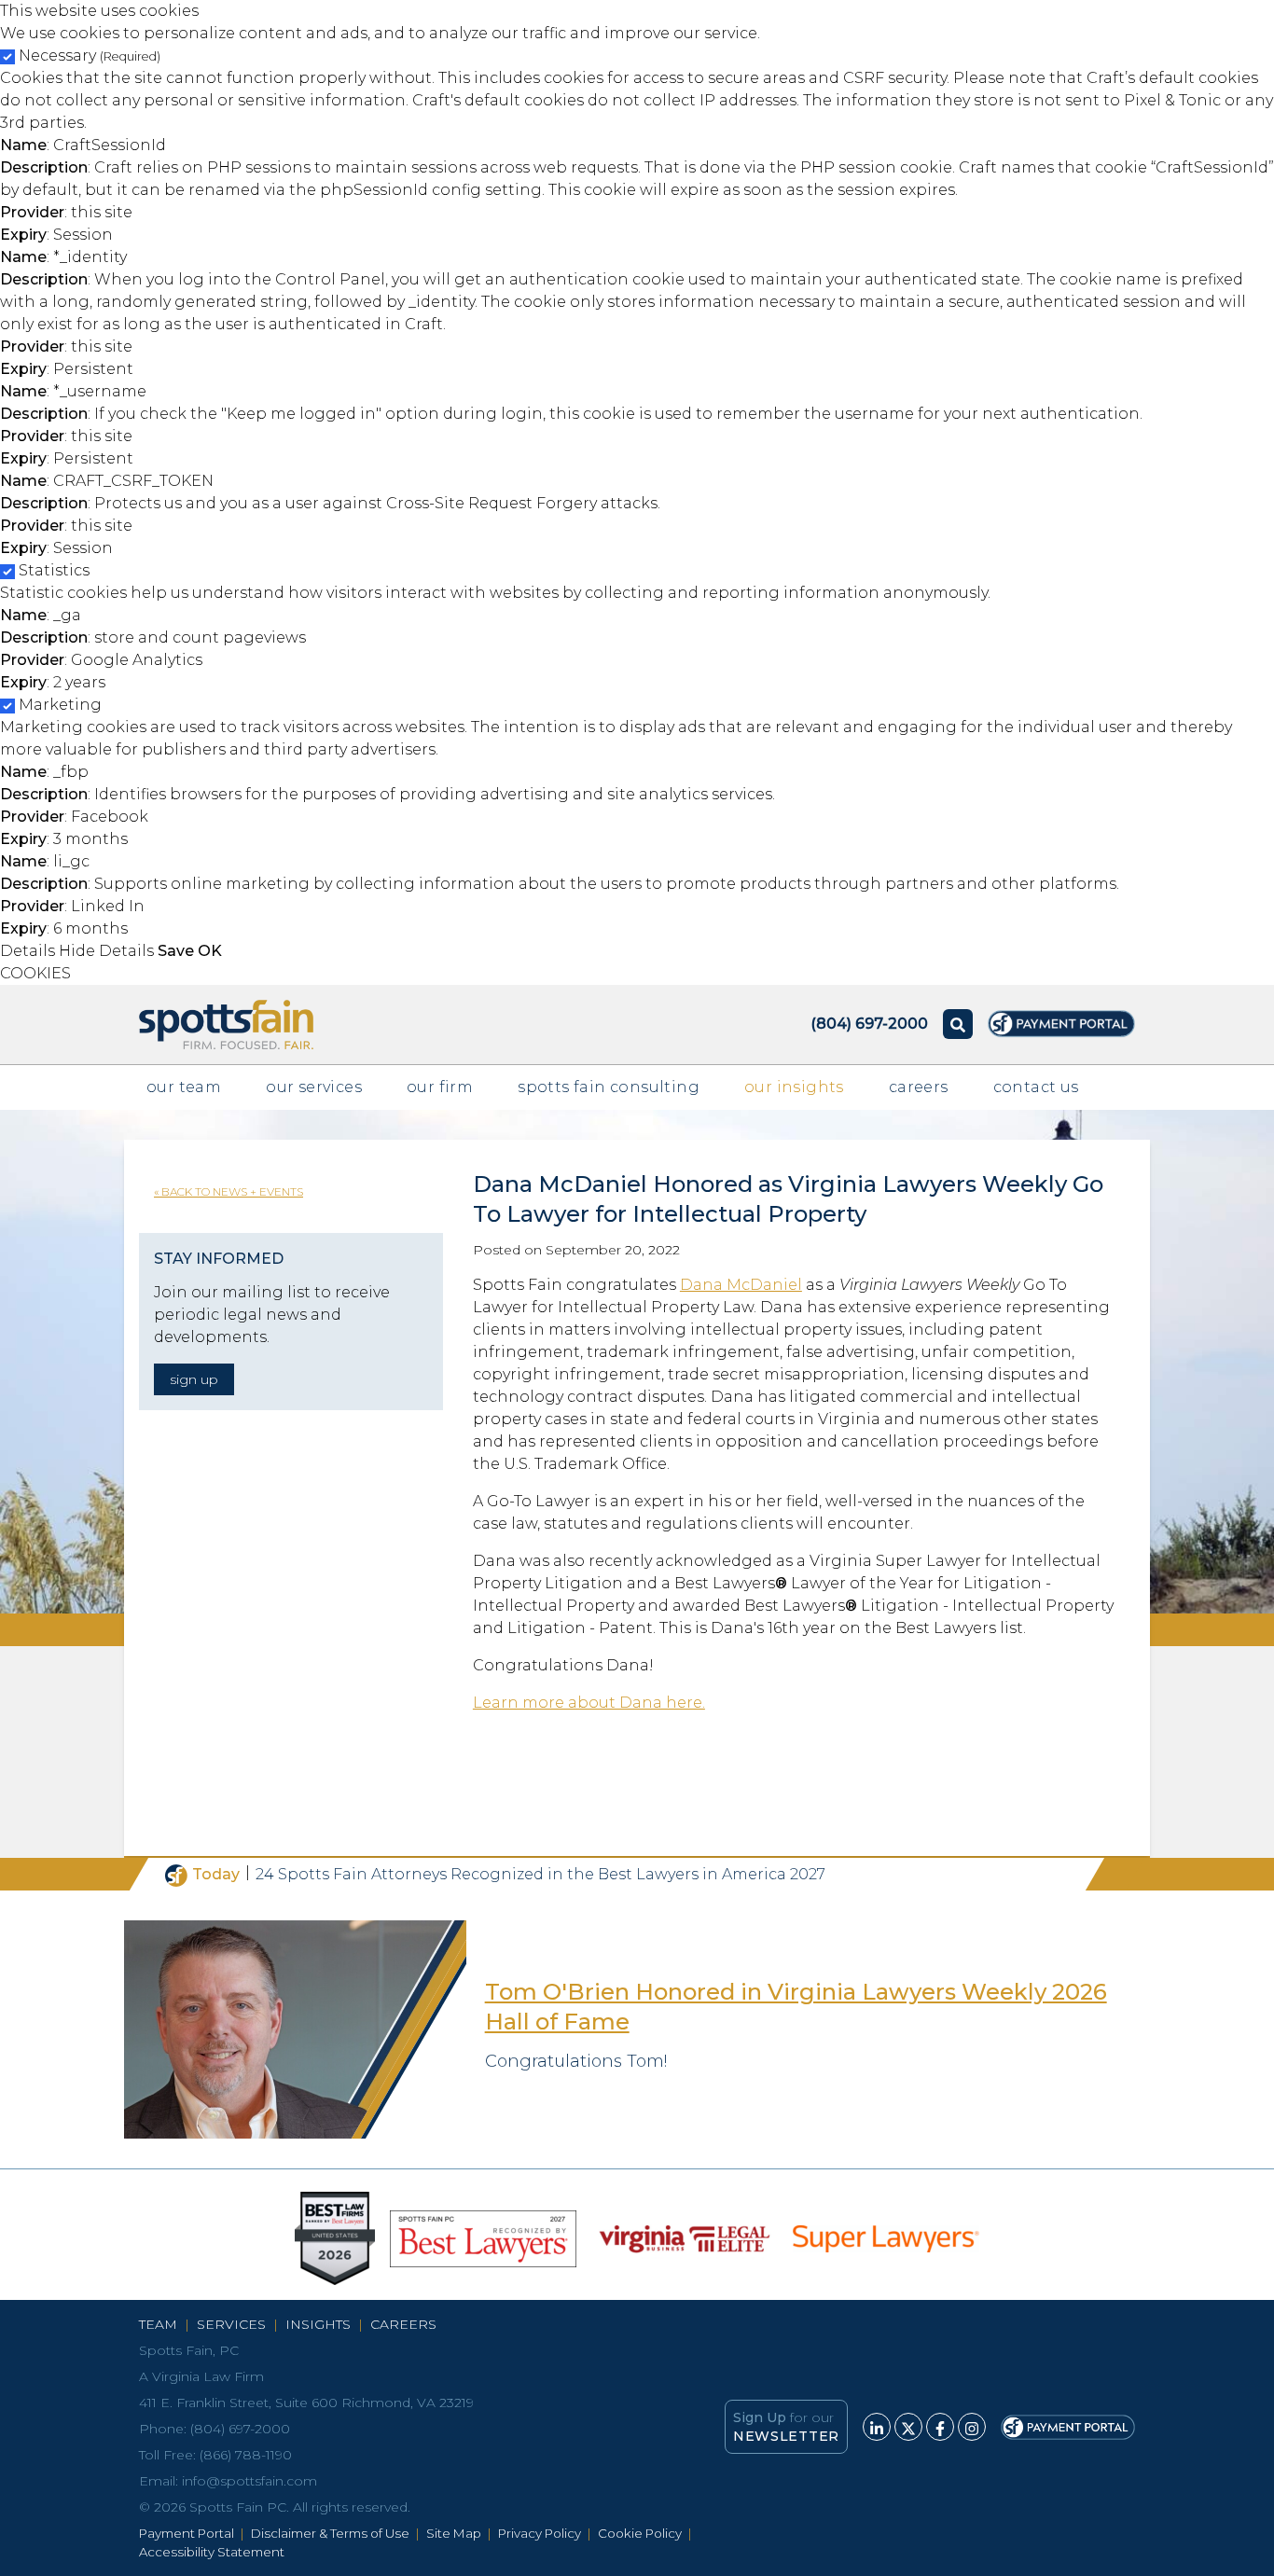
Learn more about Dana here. (589, 1703)
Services (231, 2324)
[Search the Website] (958, 1024)
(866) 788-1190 (246, 2455)
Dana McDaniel (741, 1285)
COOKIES (35, 973)
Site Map (454, 2533)
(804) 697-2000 (240, 2429)
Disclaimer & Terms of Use (330, 2533)
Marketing (60, 705)
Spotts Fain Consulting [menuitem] (609, 1087)
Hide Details (106, 951)
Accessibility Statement (212, 2552)
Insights (318, 2324)
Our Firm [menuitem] (440, 1087)
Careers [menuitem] (919, 1087)
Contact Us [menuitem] (1036, 1087)
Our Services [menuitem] (314, 1087)
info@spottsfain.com (249, 2481)
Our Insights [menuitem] (794, 1087)
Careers (403, 2324)
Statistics (54, 570)
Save (176, 951)
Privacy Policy (540, 2533)
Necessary (90, 55)
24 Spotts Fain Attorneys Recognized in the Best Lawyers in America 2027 (540, 1874)
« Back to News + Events (228, 1191)
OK (210, 951)
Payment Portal (187, 2533)
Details (28, 951)
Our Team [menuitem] (184, 1087)
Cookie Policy (640, 2533)
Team (158, 2324)
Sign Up (194, 1379)
